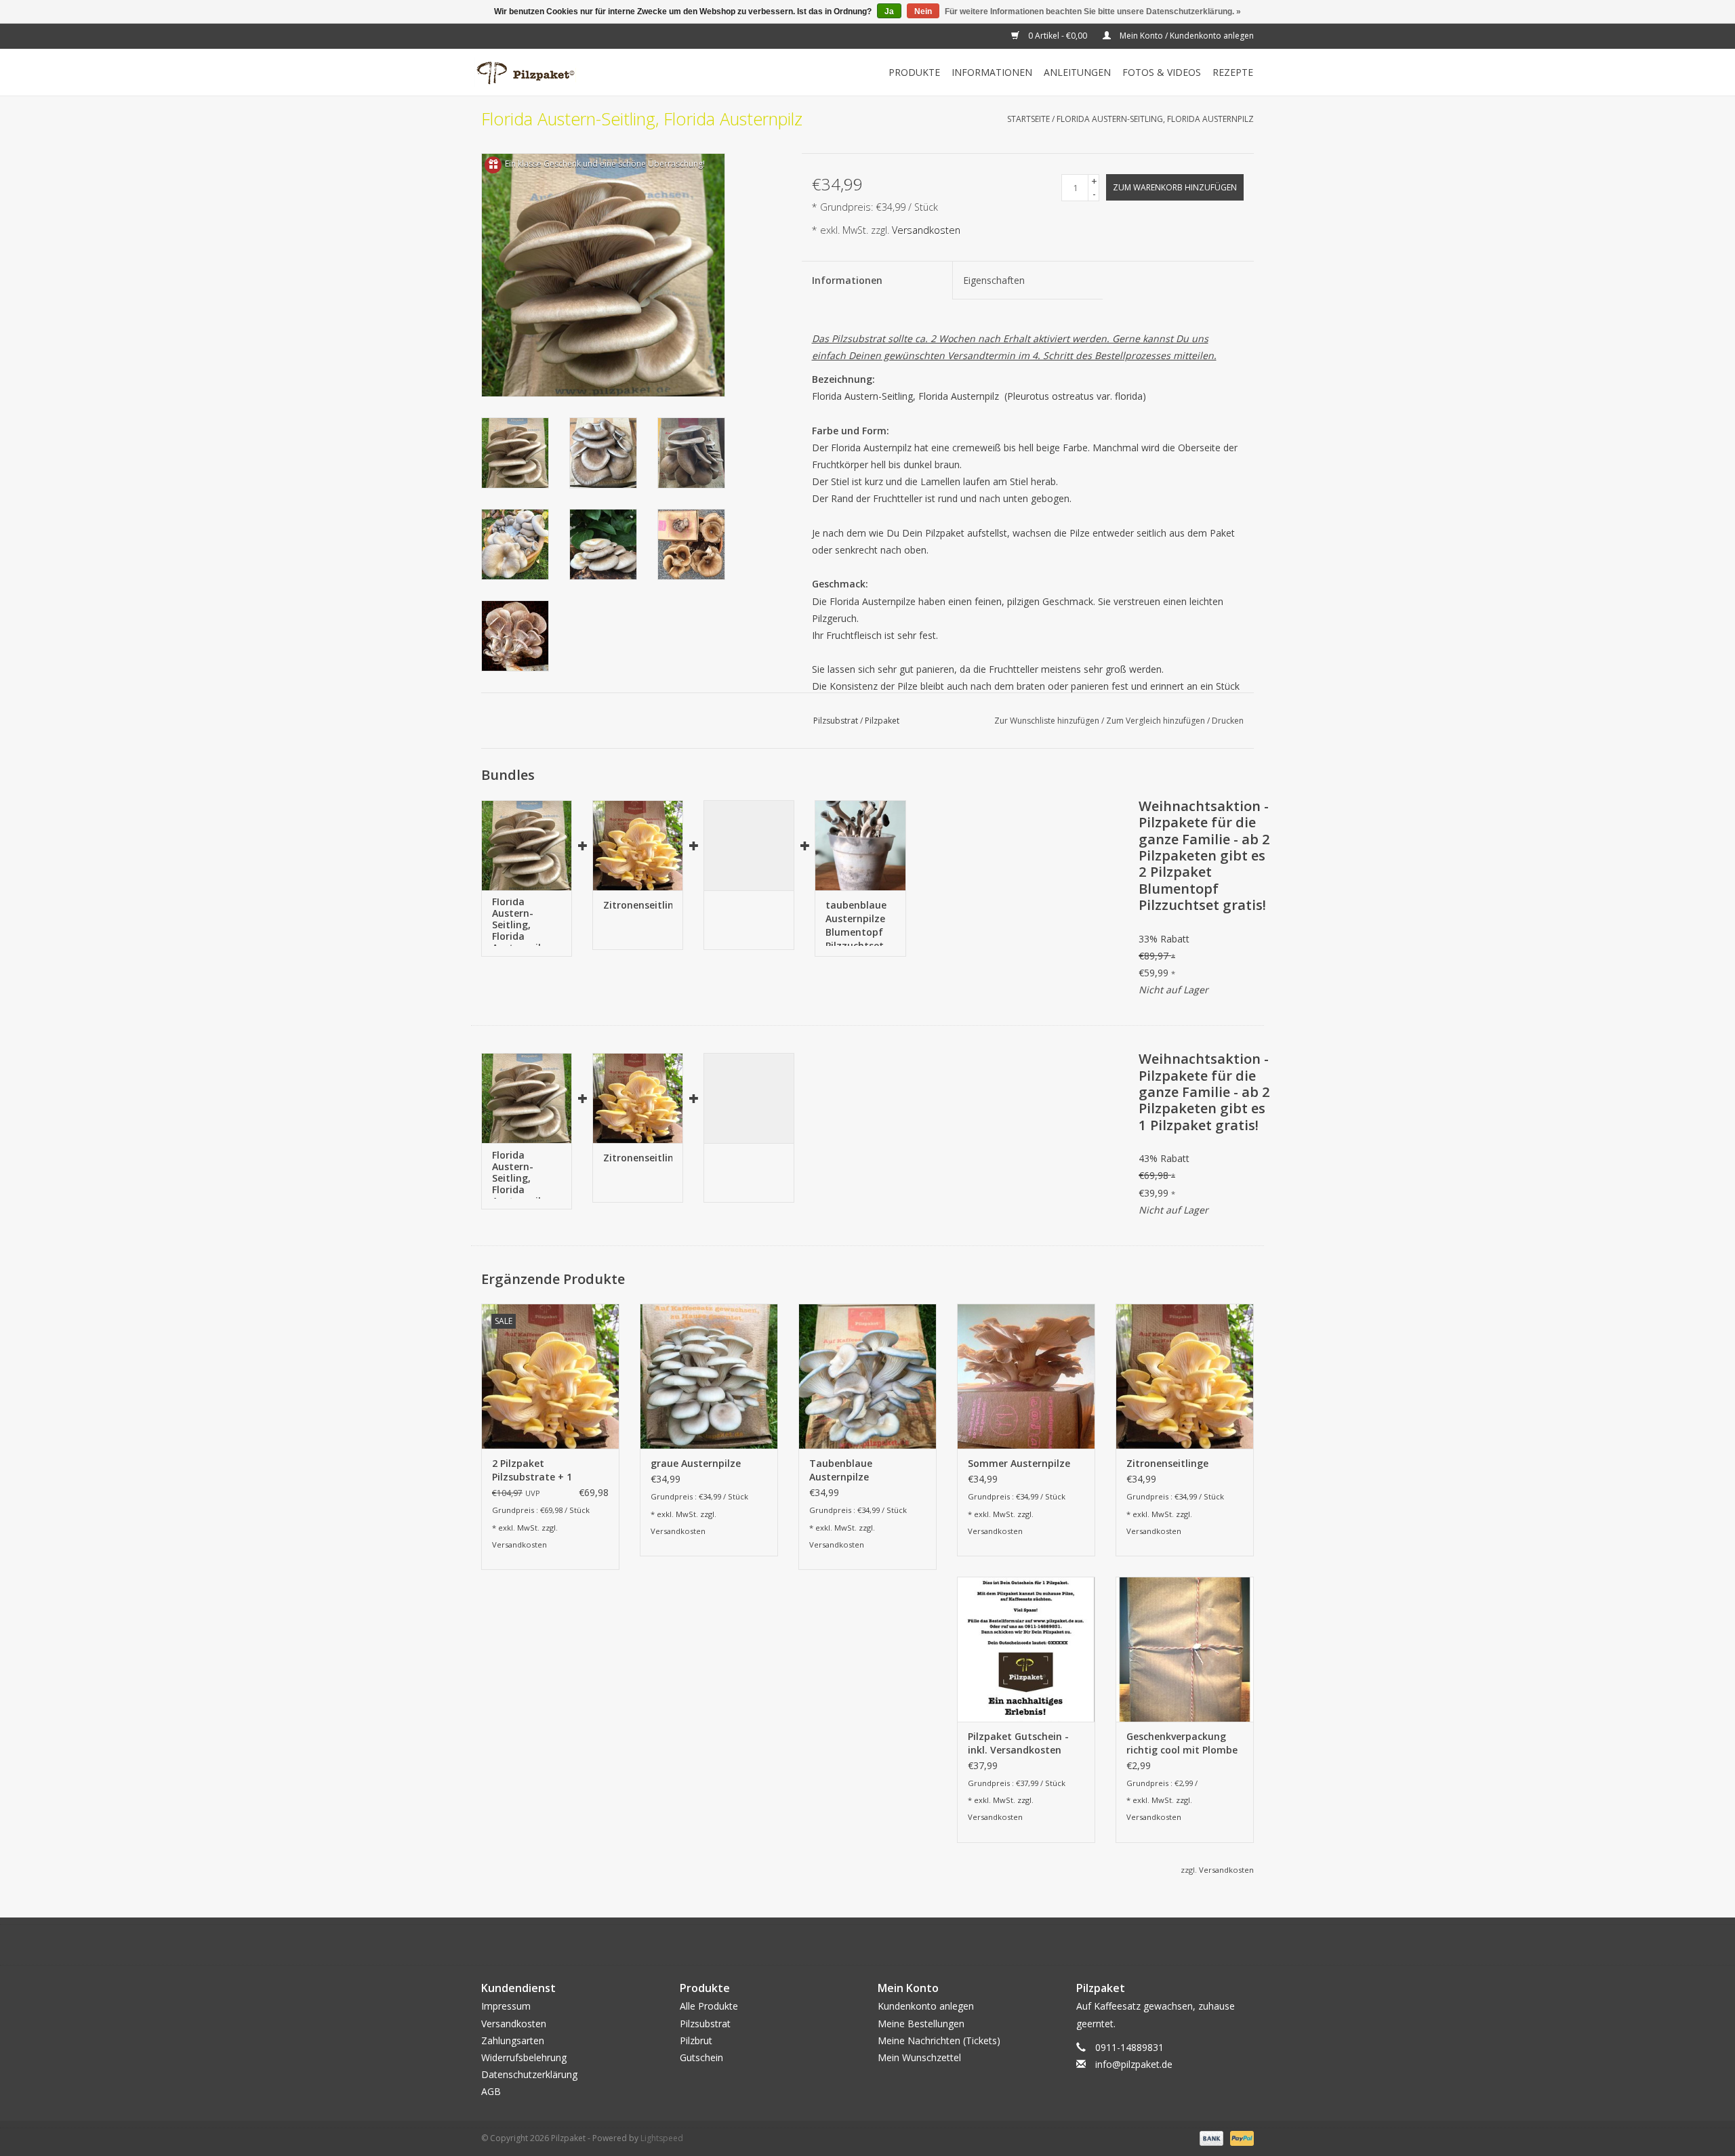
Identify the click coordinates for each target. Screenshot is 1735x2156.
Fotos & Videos (1162, 72)
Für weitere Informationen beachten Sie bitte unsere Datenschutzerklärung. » (1093, 12)
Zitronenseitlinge (638, 905)
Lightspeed (662, 2138)
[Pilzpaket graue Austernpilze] (709, 1376)
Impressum (506, 2006)
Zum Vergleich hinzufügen (1157, 721)
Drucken (1228, 721)
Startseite (1028, 119)
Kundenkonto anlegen (926, 2006)
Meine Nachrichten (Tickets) (939, 2040)
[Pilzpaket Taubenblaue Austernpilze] (867, 1376)
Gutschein (701, 2057)
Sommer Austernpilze (1019, 1463)
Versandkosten (926, 230)
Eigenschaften (994, 280)
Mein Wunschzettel (919, 2057)
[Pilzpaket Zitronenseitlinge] (638, 845)
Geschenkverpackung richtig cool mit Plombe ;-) (1182, 1743)
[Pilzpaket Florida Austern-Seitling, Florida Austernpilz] (527, 845)
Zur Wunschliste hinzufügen (1048, 721)
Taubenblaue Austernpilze (841, 1470)
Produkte (914, 72)
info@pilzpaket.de (1134, 2064)
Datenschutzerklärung (529, 2074)
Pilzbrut (696, 2040)
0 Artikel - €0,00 (1058, 36)
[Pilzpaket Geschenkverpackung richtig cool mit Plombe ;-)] (1185, 1649)
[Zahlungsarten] (1210, 2137)
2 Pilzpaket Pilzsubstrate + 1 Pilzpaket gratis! (532, 1470)
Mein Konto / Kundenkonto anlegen (1186, 36)
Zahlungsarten (513, 2040)
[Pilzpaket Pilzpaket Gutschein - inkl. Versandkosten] (1026, 1649)
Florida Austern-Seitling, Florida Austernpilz (1155, 119)
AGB (491, 2091)
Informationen (992, 72)
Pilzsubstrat (836, 721)
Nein (923, 12)
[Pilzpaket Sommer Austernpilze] (1026, 1376)
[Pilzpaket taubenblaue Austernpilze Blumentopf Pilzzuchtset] (860, 845)
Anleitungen (1077, 72)
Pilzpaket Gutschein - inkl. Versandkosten (1018, 1743)
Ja (889, 12)
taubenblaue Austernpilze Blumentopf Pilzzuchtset (856, 922)
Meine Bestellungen (921, 2024)
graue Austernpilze (696, 1463)
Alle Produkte (709, 2006)
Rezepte (1233, 72)
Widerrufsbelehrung (524, 2057)
